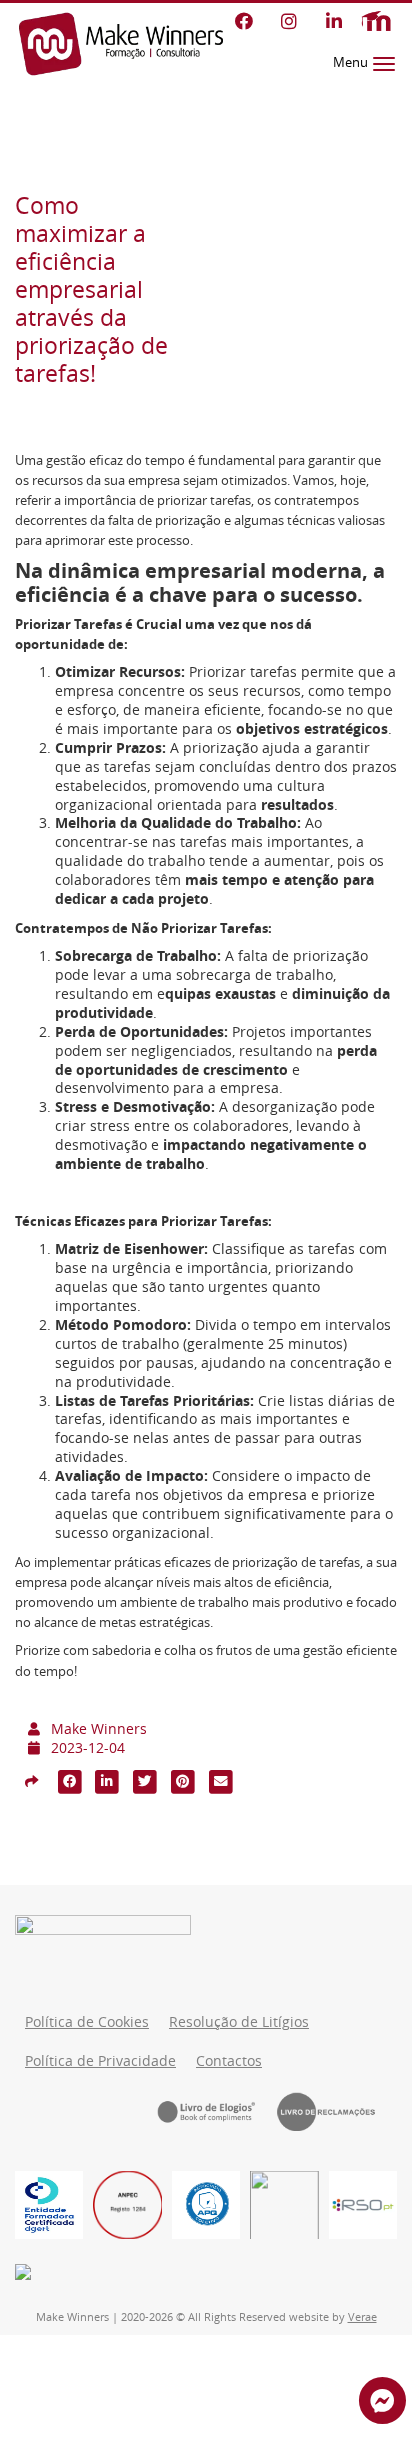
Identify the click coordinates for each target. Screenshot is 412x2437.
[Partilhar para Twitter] (145, 1781)
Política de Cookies (87, 2022)
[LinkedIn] (333, 21)
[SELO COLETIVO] (206, 2205)
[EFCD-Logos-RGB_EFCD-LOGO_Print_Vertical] (49, 2205)
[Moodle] (376, 21)
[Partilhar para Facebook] (70, 1781)
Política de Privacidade (100, 2061)
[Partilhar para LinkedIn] (108, 1781)
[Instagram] (288, 21)
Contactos (229, 2061)
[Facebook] (243, 21)
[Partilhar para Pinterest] (183, 1781)
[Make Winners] (121, 44)
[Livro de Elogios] (217, 2111)
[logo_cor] (284, 2205)
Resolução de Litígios (239, 2022)
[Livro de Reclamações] (337, 2111)
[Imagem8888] (127, 2205)
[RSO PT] (363, 2205)
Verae (362, 2317)
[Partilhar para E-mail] (221, 1781)
